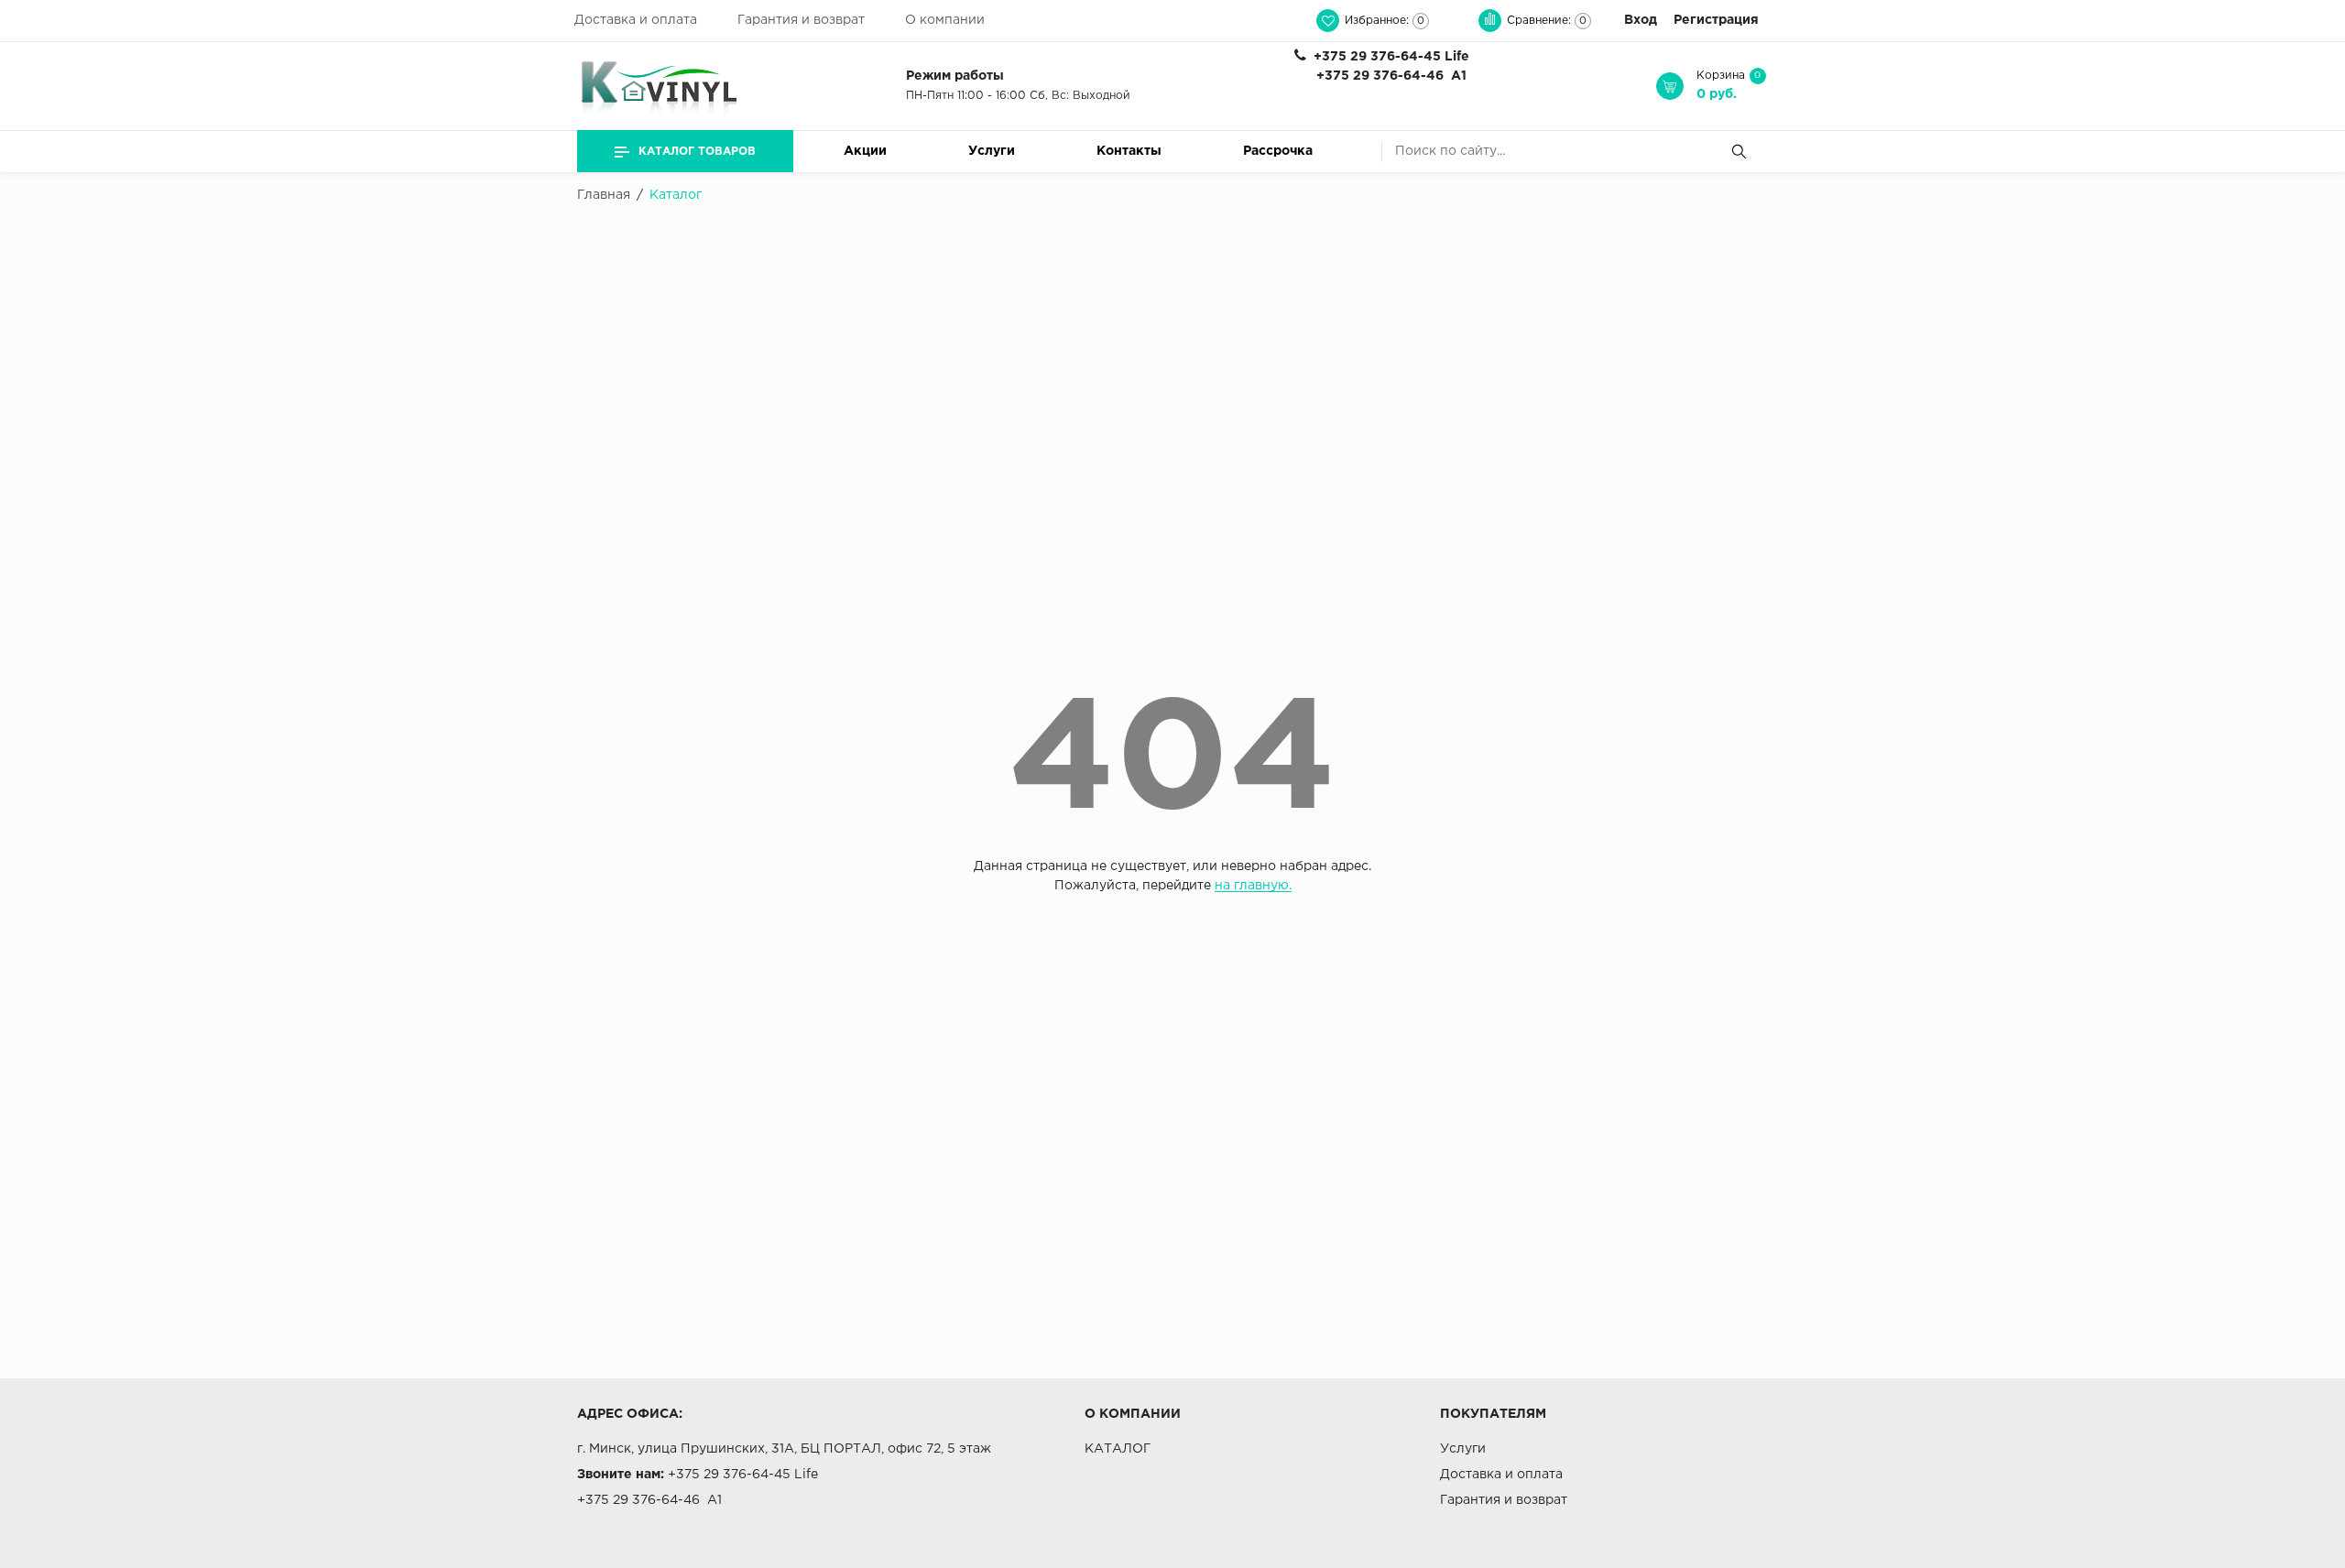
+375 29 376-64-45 (1377, 57)
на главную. (1253, 886)
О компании (945, 20)
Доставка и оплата (636, 20)
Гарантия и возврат (801, 20)
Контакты (1129, 151)
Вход (1641, 20)
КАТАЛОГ (1118, 1449)
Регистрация (1716, 20)
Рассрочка (1278, 151)
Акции (865, 151)
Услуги (992, 151)
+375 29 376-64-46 (1380, 76)
